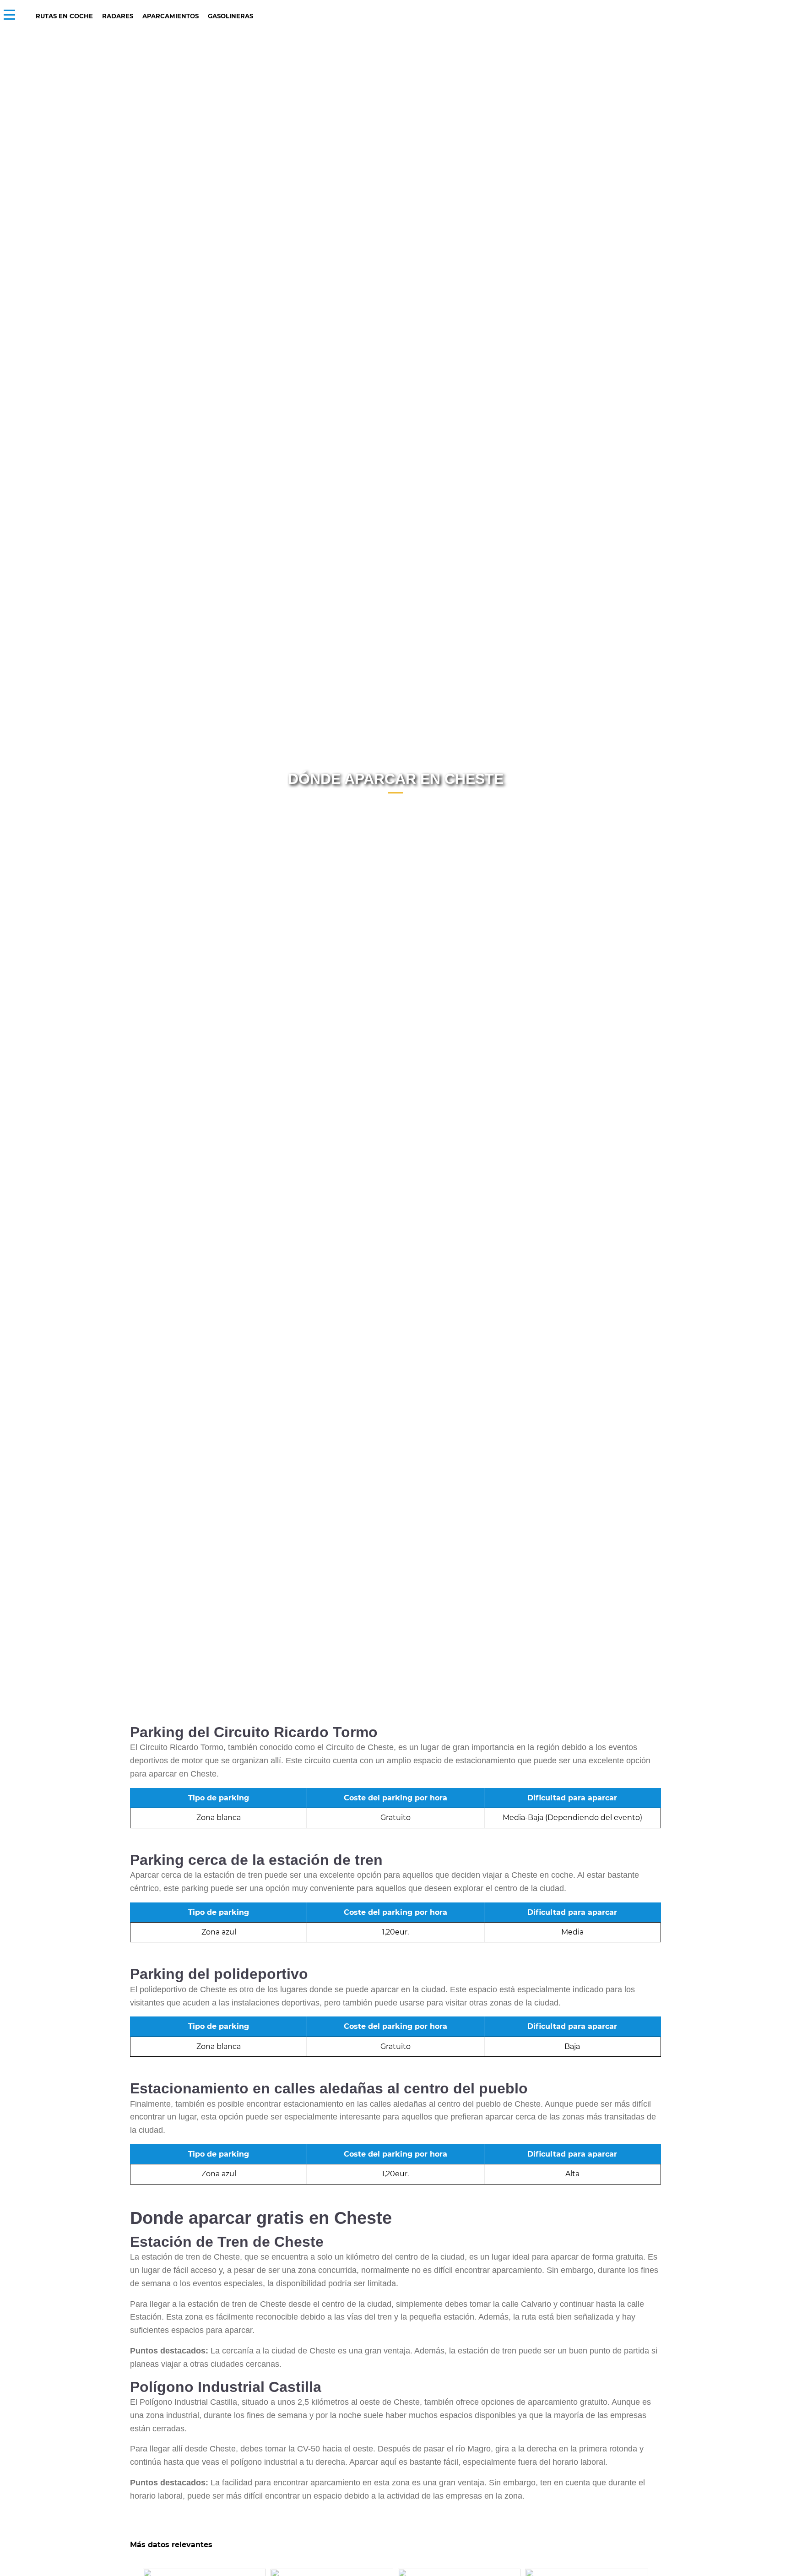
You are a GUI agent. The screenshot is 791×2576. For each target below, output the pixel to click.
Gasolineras (230, 16)
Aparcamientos (171, 16)
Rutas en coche (64, 16)
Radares (118, 16)
